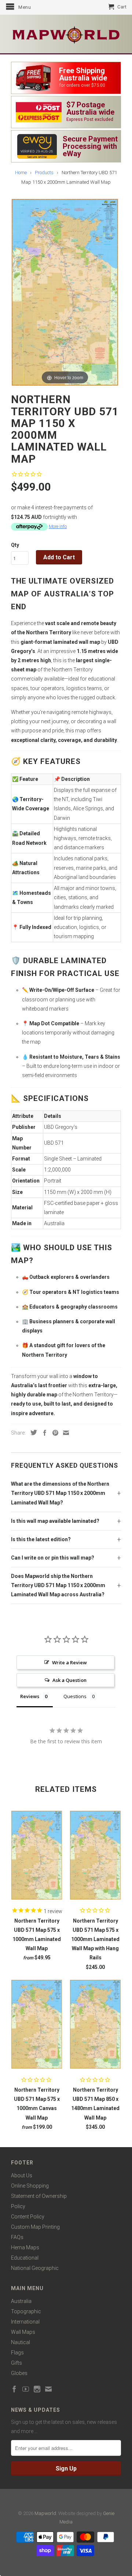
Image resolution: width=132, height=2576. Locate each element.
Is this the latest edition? (41, 1539)
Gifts (16, 2363)
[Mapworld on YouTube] (26, 2389)
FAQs (17, 2237)
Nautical (21, 2342)
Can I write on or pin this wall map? (53, 1558)
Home (21, 173)
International (25, 2322)
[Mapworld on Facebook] (14, 2389)
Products (44, 173)
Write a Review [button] (69, 1662)
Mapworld (45, 2513)
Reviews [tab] (30, 1696)
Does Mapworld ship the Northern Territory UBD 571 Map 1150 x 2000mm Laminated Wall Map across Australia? (58, 1585)
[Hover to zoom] (65, 292)
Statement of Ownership (39, 2196)
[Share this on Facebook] (43, 1433)
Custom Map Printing (35, 2227)
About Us (22, 2175)
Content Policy (28, 2217)
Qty (15, 545)
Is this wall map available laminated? (55, 1521)
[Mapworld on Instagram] (37, 2389)
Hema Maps (25, 2247)
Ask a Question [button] (69, 1680)
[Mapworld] (66, 34)
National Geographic (35, 2268)
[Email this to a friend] (64, 1433)
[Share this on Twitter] (32, 1432)
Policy (18, 2206)
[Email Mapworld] (48, 2389)
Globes (19, 2373)
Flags (17, 2353)
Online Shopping (30, 2186)
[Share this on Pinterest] (54, 1433)
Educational (25, 2258)
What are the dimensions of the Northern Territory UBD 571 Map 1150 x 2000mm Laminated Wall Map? (60, 1493)
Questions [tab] (75, 1696)
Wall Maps (23, 2332)
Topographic (26, 2311)
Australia (21, 2301)
